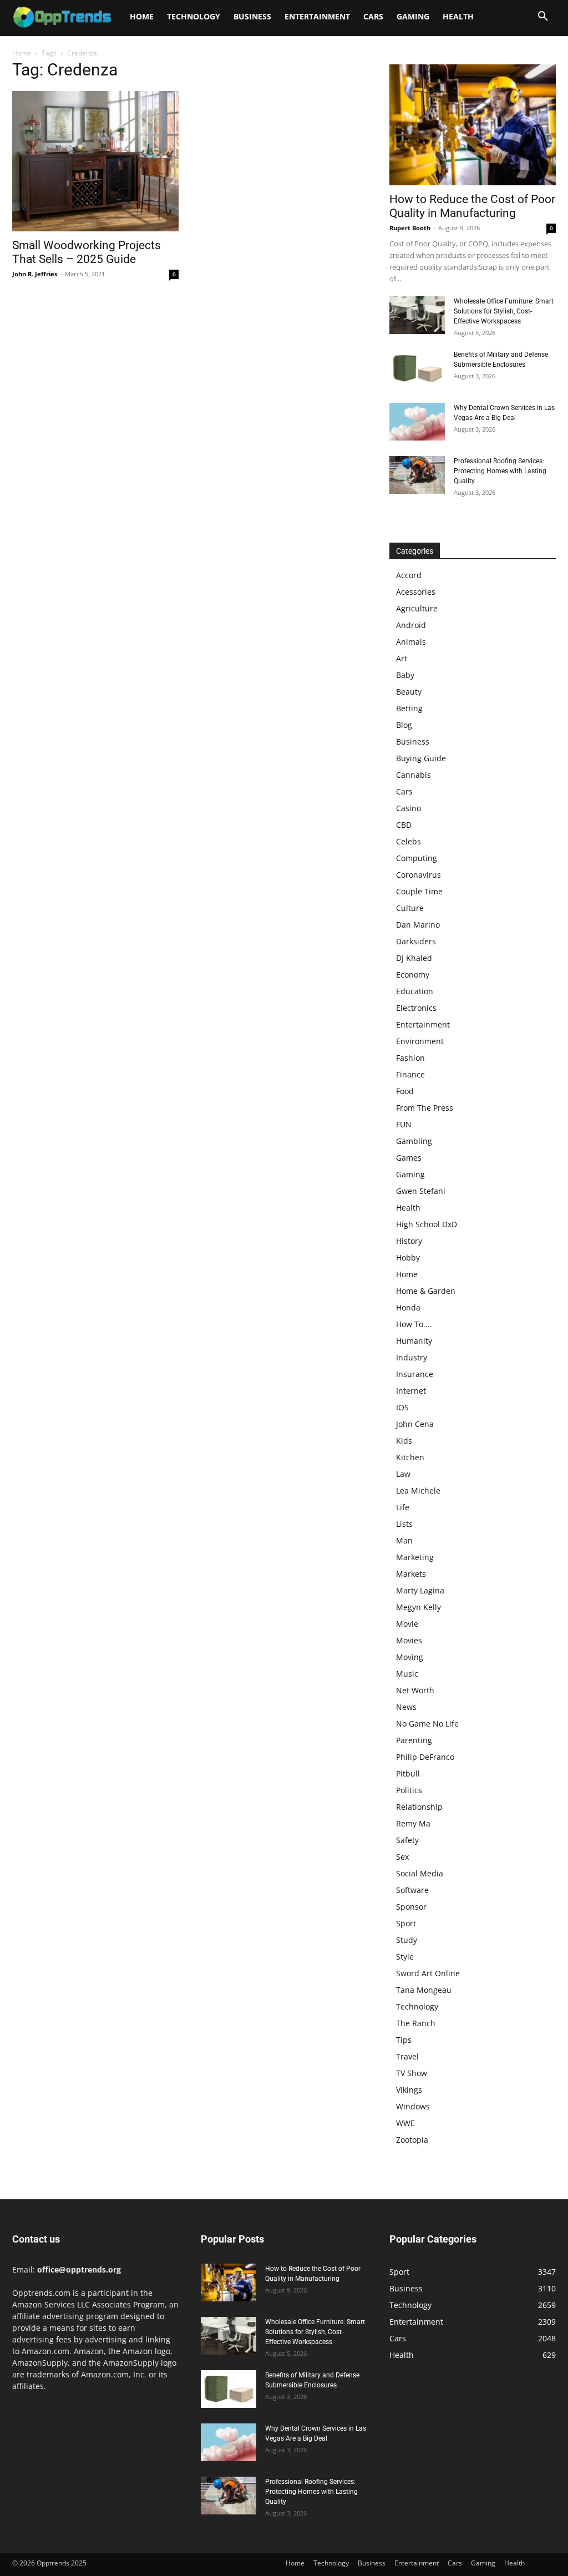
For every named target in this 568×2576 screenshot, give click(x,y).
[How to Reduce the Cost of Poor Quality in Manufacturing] (473, 125)
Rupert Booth (410, 228)
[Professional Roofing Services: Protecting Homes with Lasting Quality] (417, 475)
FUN (404, 1124)
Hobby (408, 1257)
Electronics (416, 1008)
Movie (407, 1624)
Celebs (409, 841)
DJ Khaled (414, 958)
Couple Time (419, 891)
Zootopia (412, 2140)
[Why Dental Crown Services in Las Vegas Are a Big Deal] (417, 422)
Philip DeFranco (425, 1757)
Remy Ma (413, 1823)
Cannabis (414, 775)
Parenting (414, 1740)
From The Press (425, 1108)
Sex (402, 1857)
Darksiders (416, 941)
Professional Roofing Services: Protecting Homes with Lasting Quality (500, 471)
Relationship (419, 1807)
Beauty (409, 692)
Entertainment (317, 16)
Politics (409, 1790)
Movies (409, 1640)
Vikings (409, 2090)
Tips (404, 2040)
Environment (420, 1041)
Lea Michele (418, 1491)
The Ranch (416, 2023)
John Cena (415, 1424)
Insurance (415, 1374)
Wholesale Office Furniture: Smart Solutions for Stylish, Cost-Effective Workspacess (504, 311)
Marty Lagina (420, 1590)
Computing (417, 858)
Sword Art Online (428, 1973)
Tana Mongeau (424, 1990)
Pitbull (408, 1773)
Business (252, 16)
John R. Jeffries (35, 274)
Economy (413, 975)
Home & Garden (426, 1291)
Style (405, 1957)
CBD (404, 825)
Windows (413, 2106)
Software (412, 1890)
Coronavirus (419, 875)
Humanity (414, 1341)
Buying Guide (421, 758)
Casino (409, 808)
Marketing (415, 1557)
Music (407, 1674)
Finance (410, 1074)
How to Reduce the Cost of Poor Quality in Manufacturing (472, 206)
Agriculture (417, 608)
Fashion (410, 1058)
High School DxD (427, 1224)
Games (409, 1158)
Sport (406, 1923)
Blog (404, 725)
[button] (542, 17)
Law (403, 1474)
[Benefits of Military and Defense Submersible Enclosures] (417, 369)
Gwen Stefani (421, 1191)
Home (142, 16)
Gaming (413, 16)
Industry (412, 1357)
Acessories (416, 592)
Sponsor (411, 1907)
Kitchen (410, 1457)
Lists (404, 1524)
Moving (410, 1657)
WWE (405, 2123)
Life (403, 1507)
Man (404, 1540)
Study (407, 1940)
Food (405, 1091)
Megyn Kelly (419, 1607)
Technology (194, 16)
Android (411, 625)
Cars (373, 16)
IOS (402, 1407)
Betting (409, 708)
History (409, 1241)
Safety (407, 1840)
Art (402, 658)
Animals (411, 642)
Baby (405, 675)
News (406, 1707)
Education (415, 991)
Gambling (414, 1141)
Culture (410, 908)
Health (458, 16)
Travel (407, 2056)
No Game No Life (427, 1724)
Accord (409, 575)
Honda (408, 1307)
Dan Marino (418, 925)
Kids (404, 1441)
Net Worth (415, 1690)
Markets (411, 1574)
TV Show (412, 2073)
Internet (411, 1391)
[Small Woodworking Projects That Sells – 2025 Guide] (95, 161)
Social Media (420, 1873)
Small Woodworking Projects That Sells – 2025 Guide (87, 252)
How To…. (414, 1324)
